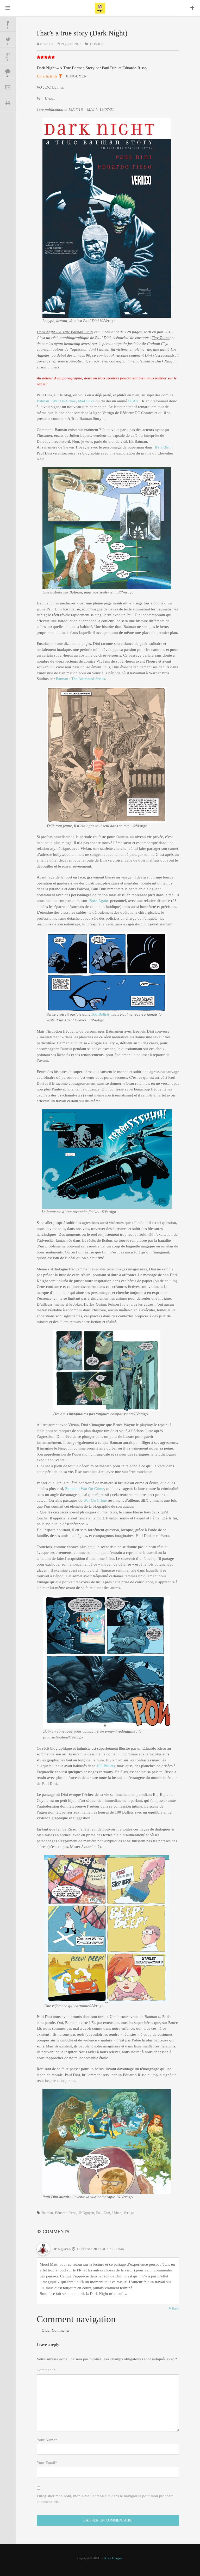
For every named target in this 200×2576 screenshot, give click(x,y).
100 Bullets (100, 1014)
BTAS (133, 401)
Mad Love (87, 401)
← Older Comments (53, 2330)
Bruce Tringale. (113, 2558)
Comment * (46, 2370)
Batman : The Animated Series (80, 679)
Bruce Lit (47, 44)
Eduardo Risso (66, 2213)
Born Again (99, 901)
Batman (47, 2213)
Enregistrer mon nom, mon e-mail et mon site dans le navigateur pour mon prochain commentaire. (105, 2499)
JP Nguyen (86, 2213)
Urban (117, 2213)
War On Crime (95, 1500)
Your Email (47, 2463)
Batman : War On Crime (56, 401)
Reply (175, 2308)
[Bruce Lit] (100, 8)
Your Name (47, 2440)
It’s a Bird (162, 447)
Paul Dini (103, 2213)
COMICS (97, 44)
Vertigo (129, 2213)
